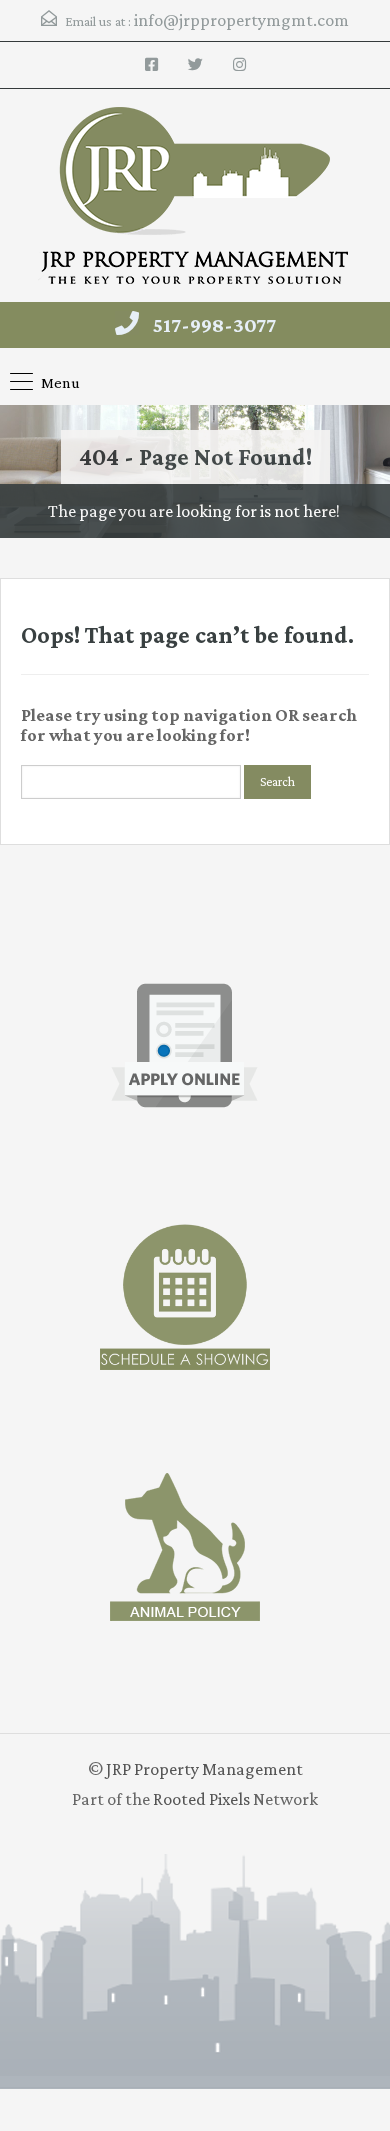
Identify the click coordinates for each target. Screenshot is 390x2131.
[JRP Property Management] (195, 198)
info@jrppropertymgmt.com (241, 20)
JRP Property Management (204, 1769)
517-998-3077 (214, 325)
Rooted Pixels (201, 1799)
